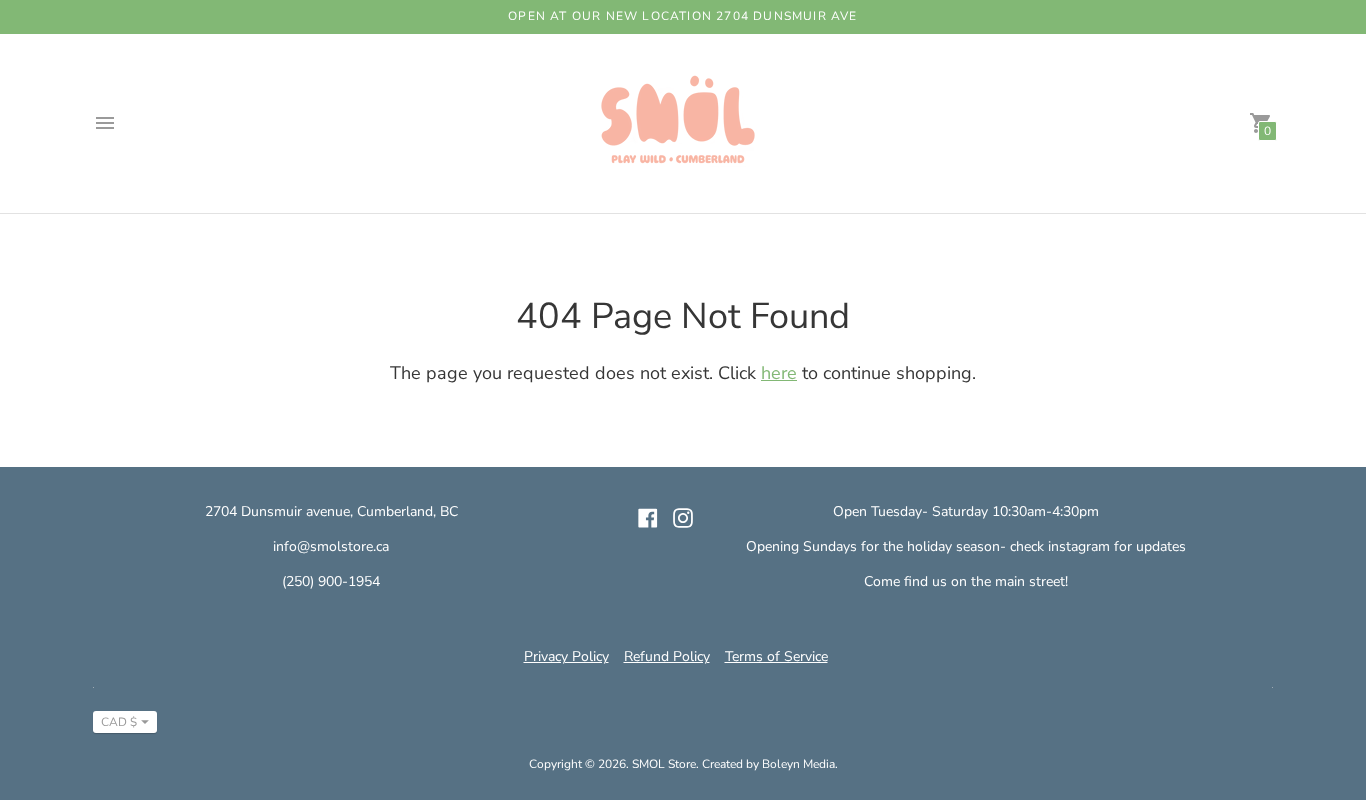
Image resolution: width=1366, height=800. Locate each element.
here (779, 373)
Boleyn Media (798, 764)
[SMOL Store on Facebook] (648, 516)
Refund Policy (667, 656)
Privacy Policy (566, 656)
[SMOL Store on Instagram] (683, 516)
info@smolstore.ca (331, 546)
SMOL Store (664, 764)
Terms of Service (776, 656)
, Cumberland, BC (404, 511)
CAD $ (119, 722)
